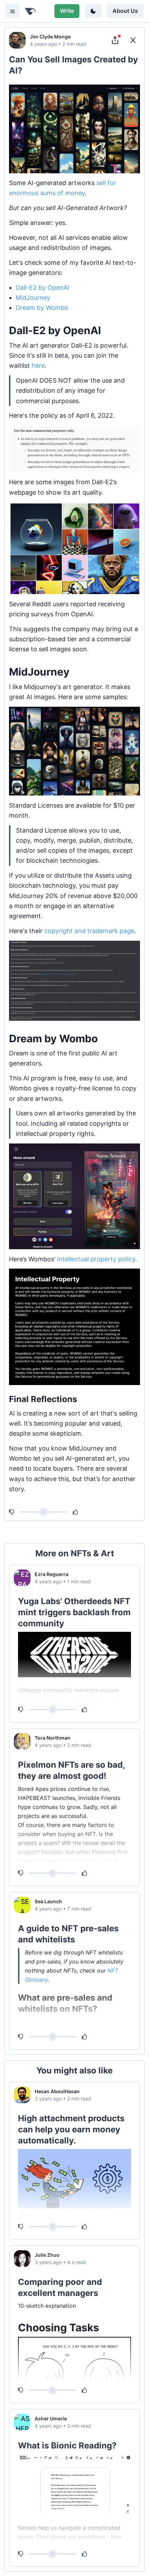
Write (67, 11)
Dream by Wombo (42, 308)
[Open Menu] (12, 11)
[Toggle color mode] (93, 11)
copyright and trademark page (89, 931)
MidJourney (33, 298)
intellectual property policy (96, 1259)
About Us (125, 11)
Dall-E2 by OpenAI (42, 288)
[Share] (115, 40)
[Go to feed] (133, 40)
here (38, 365)
